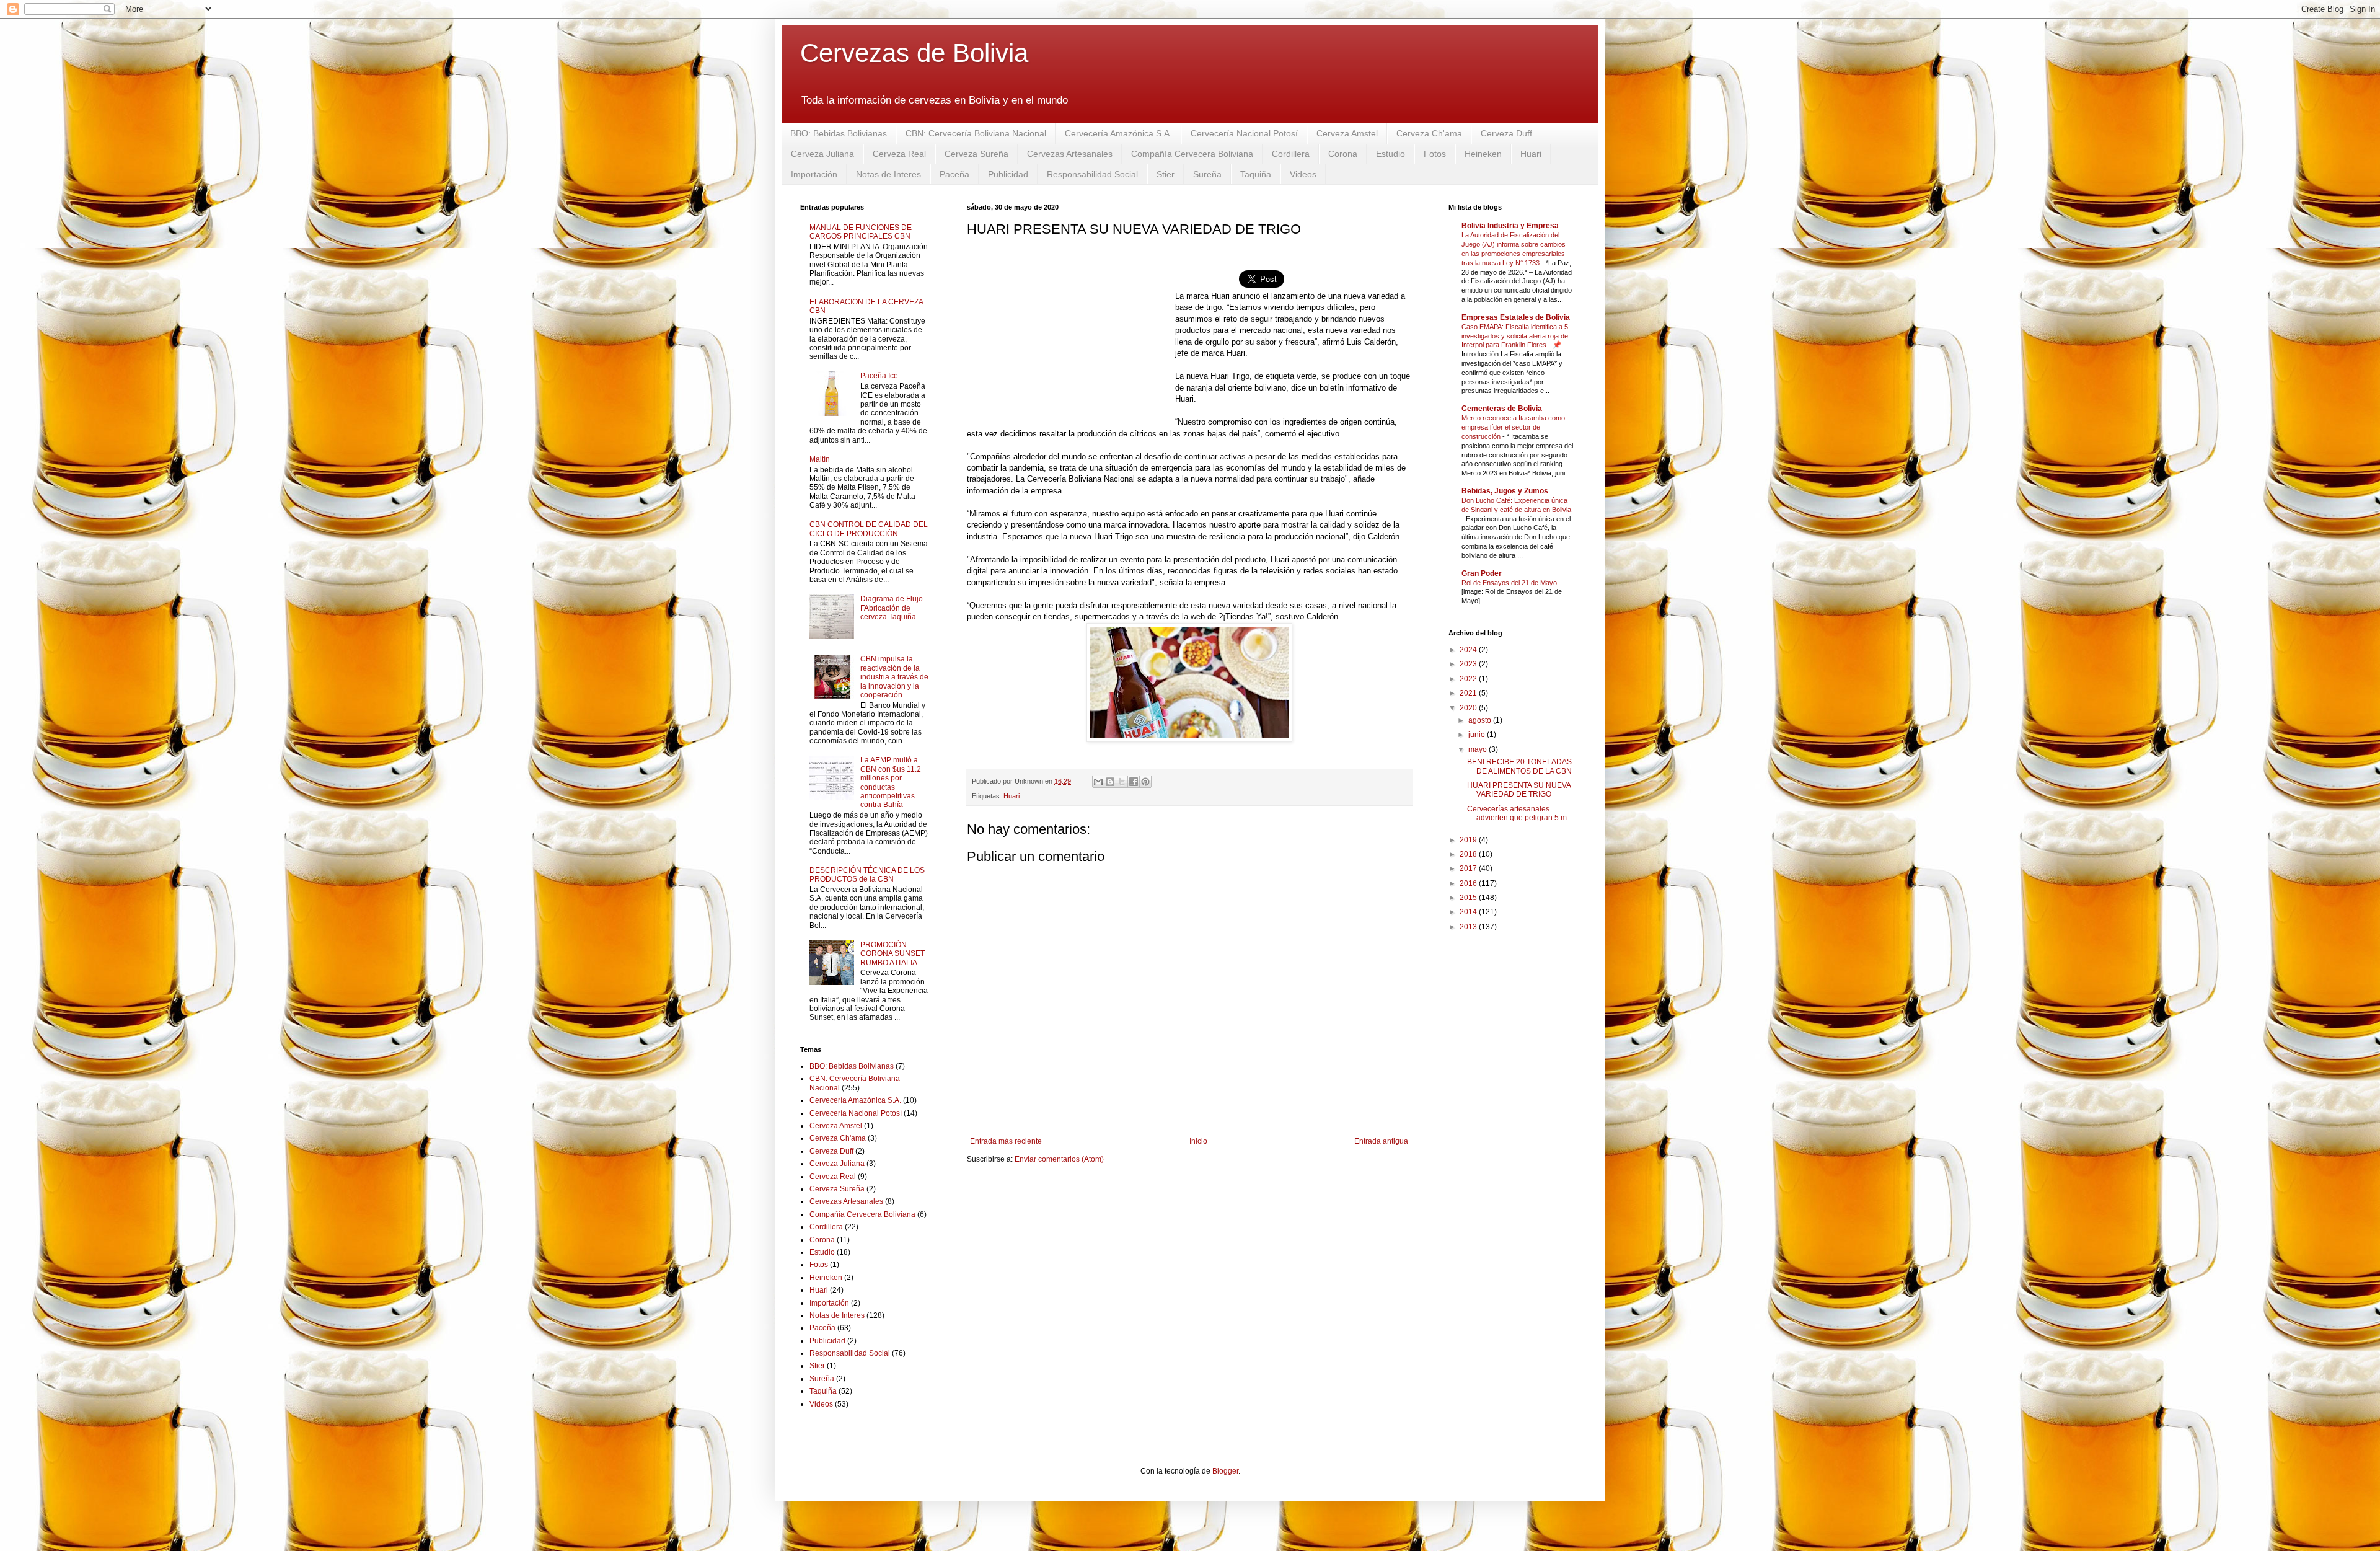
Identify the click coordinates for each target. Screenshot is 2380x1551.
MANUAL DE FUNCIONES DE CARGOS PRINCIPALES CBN (861, 232)
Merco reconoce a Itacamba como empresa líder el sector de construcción (1513, 427)
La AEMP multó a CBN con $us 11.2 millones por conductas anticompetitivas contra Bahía (891, 782)
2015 (1469, 898)
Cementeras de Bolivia (1502, 409)
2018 (1469, 854)
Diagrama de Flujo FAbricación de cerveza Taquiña (892, 608)
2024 (1469, 650)
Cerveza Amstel (1347, 133)
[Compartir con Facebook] (1134, 782)
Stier (1166, 174)
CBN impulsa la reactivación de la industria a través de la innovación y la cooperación (894, 677)
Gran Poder (1482, 573)
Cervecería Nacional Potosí (1244, 133)
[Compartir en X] (1122, 782)
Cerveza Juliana (822, 154)
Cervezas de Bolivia (914, 53)
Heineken (1483, 154)
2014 (1469, 912)
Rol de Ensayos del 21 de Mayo (1510, 583)
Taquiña (1256, 174)
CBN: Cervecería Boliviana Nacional (976, 133)
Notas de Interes (888, 174)
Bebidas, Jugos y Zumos (1505, 491)
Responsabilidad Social (1092, 174)
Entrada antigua (1381, 1141)
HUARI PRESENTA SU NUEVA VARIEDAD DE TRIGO (1519, 790)
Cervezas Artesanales (1070, 154)
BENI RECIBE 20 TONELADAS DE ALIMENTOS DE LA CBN (1519, 766)
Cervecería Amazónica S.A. (1118, 133)
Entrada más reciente (1006, 1141)
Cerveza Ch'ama (1429, 133)
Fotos (1435, 154)
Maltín (820, 459)
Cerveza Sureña (976, 154)
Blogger (1225, 1471)
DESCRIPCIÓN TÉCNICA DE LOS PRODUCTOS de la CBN (867, 875)
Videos (1303, 174)
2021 (1469, 693)
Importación (814, 174)
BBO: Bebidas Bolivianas (839, 133)
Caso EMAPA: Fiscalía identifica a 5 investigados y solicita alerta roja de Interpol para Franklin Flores (1515, 336)
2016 (1469, 883)
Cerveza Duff (1506, 133)
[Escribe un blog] (1110, 782)
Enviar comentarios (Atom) (1059, 1159)
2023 (1469, 664)
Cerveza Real (899, 154)
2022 (1469, 679)
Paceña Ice (879, 376)
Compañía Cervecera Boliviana (1192, 154)
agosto (1481, 720)
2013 (1469, 927)
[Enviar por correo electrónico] (1098, 782)
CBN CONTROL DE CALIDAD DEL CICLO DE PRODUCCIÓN (869, 529)
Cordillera (1291, 154)
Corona (1343, 154)
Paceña (954, 174)
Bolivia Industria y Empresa (1510, 226)
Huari (1531, 154)
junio (1478, 735)
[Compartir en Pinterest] (1145, 782)
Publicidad (1008, 174)
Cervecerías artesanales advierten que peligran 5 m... (1520, 813)
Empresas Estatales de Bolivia (1516, 317)
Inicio (1198, 1141)
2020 (1469, 708)
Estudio (1391, 154)
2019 (1469, 840)
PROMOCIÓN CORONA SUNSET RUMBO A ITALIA (892, 954)
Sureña (1207, 174)
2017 (1469, 868)
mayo (1479, 749)
